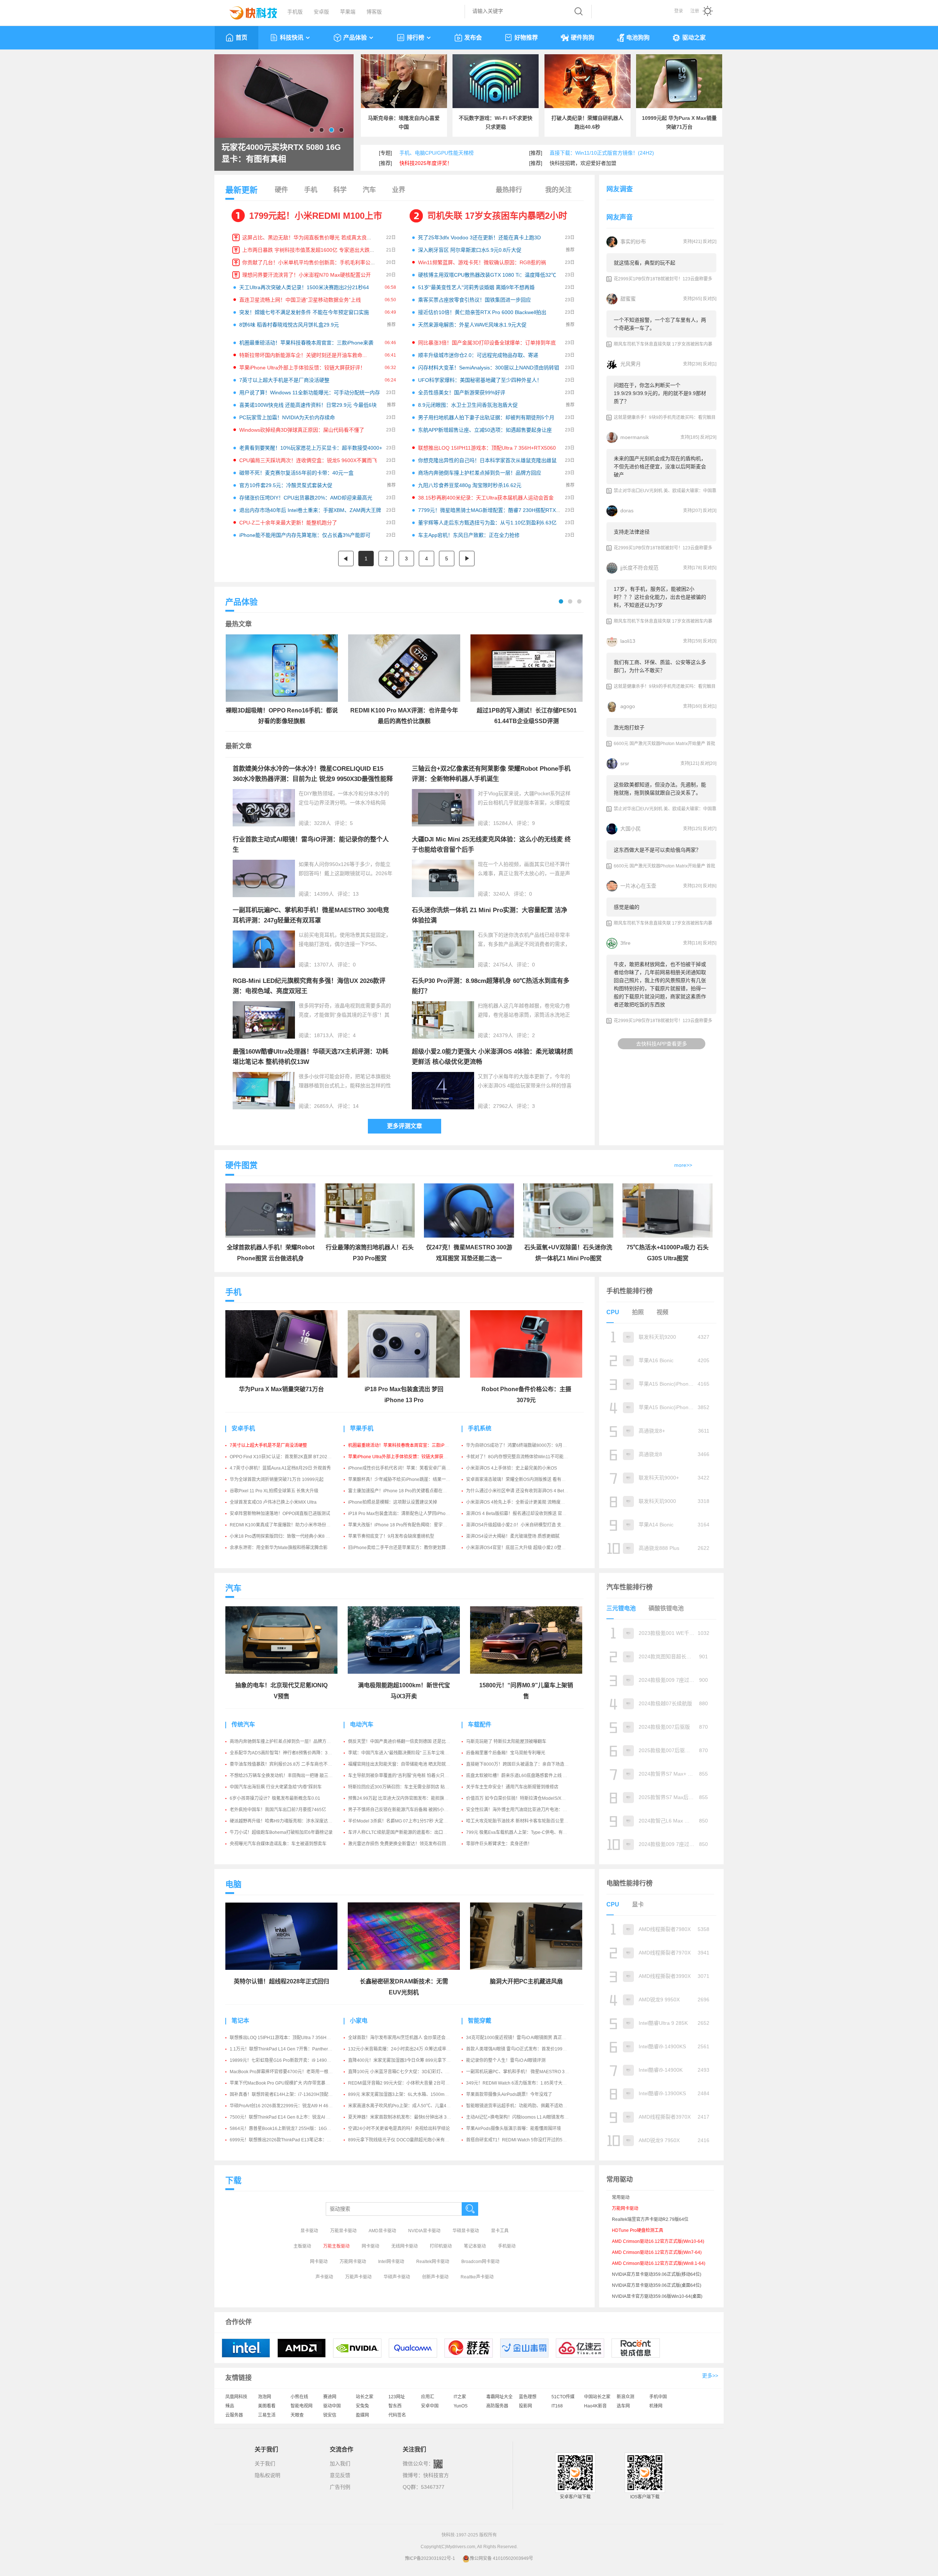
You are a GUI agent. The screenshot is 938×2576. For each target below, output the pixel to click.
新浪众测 (625, 2397)
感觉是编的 (627, 907)
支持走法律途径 (632, 532)
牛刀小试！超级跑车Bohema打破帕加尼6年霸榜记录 (281, 1832)
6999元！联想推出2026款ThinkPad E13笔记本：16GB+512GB (292, 2140)
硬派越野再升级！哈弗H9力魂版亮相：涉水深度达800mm (286, 1821)
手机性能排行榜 (629, 1291)
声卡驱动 (324, 2277)
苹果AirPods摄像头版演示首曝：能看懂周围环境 (514, 2129)
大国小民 (631, 829)
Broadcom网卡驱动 (480, 2262)
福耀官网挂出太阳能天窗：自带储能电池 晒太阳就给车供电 (406, 1764)
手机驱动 (507, 2246)
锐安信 (330, 2415)
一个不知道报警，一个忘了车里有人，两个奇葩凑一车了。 (660, 324)
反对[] (710, 242)
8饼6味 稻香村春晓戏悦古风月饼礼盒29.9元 (289, 325)
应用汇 (428, 2397)
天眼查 (297, 2415)
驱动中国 (332, 2406)
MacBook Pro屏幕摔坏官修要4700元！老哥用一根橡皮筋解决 (290, 2072)
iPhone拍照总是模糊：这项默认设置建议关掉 (393, 1502)
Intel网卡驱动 (391, 2262)
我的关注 (558, 190)
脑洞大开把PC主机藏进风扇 (526, 1981)
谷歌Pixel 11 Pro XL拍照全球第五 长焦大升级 (274, 1491)
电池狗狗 (638, 38)
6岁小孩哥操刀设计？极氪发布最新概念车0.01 (275, 1798)
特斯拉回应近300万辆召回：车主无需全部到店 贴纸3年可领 (407, 1787)
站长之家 (365, 2397)
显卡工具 (500, 2231)
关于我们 (265, 2463)
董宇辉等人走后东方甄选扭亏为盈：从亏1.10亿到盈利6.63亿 (487, 523)
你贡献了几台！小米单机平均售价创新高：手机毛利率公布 (309, 262)
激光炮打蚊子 (629, 727)
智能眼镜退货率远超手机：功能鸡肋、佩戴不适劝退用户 (521, 2106)
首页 (241, 38)
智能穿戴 (480, 2021)
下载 (233, 2180)
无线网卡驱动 (405, 2246)
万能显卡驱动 (343, 2231)
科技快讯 (292, 38)
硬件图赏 (241, 1165)
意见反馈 (340, 2475)
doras (627, 511)
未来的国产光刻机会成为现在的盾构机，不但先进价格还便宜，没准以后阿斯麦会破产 (660, 467)
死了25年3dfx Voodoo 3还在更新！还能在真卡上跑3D (479, 237)
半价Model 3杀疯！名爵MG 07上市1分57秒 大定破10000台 (407, 1821)
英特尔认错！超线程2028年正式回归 (281, 1981)
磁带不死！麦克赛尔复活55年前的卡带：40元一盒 (296, 473)
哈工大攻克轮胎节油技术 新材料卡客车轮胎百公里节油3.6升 (525, 1821)
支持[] (692, 242)
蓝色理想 (528, 2397)
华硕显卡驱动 (466, 2231)
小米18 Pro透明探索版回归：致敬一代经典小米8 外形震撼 (287, 1536)
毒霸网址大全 (499, 2397)
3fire (625, 943)
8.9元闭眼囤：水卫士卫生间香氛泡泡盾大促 (468, 405)
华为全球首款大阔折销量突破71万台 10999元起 (277, 1479)
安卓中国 (430, 2406)
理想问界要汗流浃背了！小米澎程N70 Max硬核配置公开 (306, 275)
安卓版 (321, 12)
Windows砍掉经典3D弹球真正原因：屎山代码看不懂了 (302, 430)
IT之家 (460, 2397)
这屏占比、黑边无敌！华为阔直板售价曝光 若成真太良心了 (310, 237)
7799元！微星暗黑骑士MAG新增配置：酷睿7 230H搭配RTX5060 (493, 510)
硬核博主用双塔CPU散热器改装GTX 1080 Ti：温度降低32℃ (487, 275)
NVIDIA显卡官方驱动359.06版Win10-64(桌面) (657, 2296)
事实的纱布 (633, 242)
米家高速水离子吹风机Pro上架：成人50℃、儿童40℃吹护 (405, 2106)
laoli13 (628, 641)
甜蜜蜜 (628, 299)
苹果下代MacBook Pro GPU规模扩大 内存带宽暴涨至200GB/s (291, 2083)
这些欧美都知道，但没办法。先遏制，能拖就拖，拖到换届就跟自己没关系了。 (660, 789)
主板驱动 (302, 2246)
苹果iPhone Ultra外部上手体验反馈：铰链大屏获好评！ (302, 368)
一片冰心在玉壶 (638, 886)
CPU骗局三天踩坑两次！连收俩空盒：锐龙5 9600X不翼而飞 (308, 460)
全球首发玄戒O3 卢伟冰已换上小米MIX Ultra (273, 1502)
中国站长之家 (597, 2397)
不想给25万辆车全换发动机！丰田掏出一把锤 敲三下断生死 (288, 1776)
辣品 (230, 2406)
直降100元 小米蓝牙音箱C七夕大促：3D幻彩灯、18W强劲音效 (410, 2072)
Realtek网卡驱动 (433, 2262)
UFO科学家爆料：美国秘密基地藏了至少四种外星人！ (480, 380)
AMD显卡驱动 (382, 2231)
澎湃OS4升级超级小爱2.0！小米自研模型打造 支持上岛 (520, 1525)
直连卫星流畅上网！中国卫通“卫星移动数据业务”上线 (300, 300)
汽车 (369, 190)
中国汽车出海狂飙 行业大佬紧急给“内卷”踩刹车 (276, 1787)
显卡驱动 (309, 2231)
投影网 (525, 2406)
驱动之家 (694, 38)
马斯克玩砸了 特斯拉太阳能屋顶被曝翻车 (506, 1742)
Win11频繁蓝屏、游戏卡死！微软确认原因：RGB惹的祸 (482, 262)
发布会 (473, 38)
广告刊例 (340, 2487)
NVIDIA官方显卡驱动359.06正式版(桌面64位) (657, 2285)
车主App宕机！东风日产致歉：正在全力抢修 (469, 535)
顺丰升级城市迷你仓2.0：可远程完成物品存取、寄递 (478, 355)
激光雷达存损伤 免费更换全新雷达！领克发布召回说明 (401, 1844)
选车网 (623, 2406)
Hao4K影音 (595, 2406)
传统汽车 (243, 1724)
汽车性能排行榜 (629, 1587)
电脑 (233, 1884)
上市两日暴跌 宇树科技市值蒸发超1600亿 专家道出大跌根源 (311, 250)
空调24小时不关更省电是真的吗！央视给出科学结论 (399, 2129)
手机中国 (658, 2397)
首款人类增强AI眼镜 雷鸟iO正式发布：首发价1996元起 (520, 2049)
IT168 (557, 2406)
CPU (613, 1312)
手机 (311, 190)
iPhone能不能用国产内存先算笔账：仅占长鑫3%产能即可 (305, 535)
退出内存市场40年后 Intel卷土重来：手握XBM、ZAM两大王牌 (310, 510)
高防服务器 (497, 2406)
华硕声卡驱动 (397, 2277)
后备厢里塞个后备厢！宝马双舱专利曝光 (506, 1753)
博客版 (374, 12)
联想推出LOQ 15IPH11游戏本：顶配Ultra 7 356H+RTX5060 (487, 448)
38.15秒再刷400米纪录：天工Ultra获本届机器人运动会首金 (486, 498)
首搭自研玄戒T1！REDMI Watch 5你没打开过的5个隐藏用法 (525, 2140)
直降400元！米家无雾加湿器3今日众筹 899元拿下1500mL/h (407, 2060)
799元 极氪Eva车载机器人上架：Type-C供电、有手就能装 (523, 1832)
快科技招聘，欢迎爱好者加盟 (583, 163)
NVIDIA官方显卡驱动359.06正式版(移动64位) (657, 2274)
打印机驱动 (441, 2246)
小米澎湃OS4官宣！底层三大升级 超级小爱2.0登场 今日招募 (525, 1548)
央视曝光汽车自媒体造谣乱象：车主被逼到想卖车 (278, 1844)
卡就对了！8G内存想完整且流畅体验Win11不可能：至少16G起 (528, 1457)
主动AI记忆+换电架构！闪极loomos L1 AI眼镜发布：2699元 (525, 2117)
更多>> (710, 2376)
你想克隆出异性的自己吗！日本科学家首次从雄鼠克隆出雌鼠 (487, 460)
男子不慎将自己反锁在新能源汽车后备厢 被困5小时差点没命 (407, 1810)
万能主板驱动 (336, 2246)
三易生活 (267, 2415)
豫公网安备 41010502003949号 (501, 2558)
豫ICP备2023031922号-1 (430, 2558)
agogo (628, 706)
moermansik (635, 437)
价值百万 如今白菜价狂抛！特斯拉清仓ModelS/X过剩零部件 (525, 1798)
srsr (625, 763)
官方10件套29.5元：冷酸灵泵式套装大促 (286, 485)
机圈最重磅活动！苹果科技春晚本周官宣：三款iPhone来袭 (306, 343)
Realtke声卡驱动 (477, 2277)
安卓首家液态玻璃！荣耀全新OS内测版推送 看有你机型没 (522, 1479)
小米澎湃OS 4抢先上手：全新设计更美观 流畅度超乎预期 (522, 1502)
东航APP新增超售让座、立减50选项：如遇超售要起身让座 (485, 430)
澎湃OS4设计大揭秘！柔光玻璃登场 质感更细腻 (513, 1536)
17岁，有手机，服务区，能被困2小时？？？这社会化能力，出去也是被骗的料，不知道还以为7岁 (660, 597)
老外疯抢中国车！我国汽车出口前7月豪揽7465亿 (278, 1810)
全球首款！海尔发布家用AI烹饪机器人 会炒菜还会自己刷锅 (406, 2038)
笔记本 (240, 2021)
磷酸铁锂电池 (666, 1608)
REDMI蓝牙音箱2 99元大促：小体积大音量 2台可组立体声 (405, 2083)
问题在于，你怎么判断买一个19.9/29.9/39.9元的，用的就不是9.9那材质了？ (660, 393)
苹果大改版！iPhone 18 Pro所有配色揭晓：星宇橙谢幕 (402, 1525)
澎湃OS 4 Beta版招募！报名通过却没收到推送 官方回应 (521, 1514)
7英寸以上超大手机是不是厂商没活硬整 (284, 380)
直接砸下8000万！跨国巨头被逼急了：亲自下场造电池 (520, 1764)
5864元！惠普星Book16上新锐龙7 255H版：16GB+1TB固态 (289, 2129)
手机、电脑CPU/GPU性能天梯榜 (437, 153)
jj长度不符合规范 (639, 568)
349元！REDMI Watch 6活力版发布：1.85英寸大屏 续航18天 (526, 2083)
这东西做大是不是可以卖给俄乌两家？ (657, 850)
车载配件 (480, 1724)
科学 (340, 190)
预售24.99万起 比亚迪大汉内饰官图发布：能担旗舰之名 (403, 1798)
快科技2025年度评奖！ (426, 163)
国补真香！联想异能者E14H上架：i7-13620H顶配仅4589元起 (291, 2094)
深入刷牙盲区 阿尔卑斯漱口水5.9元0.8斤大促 (470, 250)
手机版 (295, 12)
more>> (683, 1165)
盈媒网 (362, 2415)
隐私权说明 (267, 2475)
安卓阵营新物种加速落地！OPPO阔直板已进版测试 (280, 1514)
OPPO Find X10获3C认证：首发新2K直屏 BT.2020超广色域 (289, 1457)
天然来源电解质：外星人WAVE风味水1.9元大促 (472, 325)
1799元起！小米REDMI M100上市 (316, 216)
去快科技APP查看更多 (662, 1044)
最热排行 (509, 190)
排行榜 (416, 38)
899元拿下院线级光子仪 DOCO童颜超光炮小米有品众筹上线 (407, 2140)
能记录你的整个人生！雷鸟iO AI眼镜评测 (506, 2060)
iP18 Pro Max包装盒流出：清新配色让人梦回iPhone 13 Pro (407, 1514)
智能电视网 (302, 2406)
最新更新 (241, 190)
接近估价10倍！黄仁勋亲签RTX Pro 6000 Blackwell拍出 (482, 312)
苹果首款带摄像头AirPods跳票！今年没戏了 (509, 2094)
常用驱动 (621, 2197)
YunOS (461, 2406)
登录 (679, 11)
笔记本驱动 (475, 2246)
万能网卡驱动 (353, 2262)
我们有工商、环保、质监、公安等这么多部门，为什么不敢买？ (660, 666)
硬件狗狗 (583, 38)
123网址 (397, 2397)
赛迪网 (330, 2397)
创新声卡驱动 (435, 2277)
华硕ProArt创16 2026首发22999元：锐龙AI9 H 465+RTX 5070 (292, 2106)
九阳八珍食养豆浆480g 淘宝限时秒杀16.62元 (470, 485)
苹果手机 (362, 1428)
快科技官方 (436, 2475)
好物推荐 (526, 38)
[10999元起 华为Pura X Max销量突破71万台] (679, 81)
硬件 (281, 190)
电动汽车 (362, 1724)
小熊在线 (299, 2397)
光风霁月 (631, 364)
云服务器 (234, 2415)
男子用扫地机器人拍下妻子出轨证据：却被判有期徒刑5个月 (486, 417)
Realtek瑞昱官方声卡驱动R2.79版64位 (650, 2219)
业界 (399, 190)
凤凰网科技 (236, 2397)
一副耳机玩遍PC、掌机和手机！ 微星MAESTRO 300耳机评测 (527, 2072)
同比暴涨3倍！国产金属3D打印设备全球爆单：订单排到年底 (487, 343)
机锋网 (656, 2406)
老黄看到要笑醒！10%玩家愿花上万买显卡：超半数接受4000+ (311, 448)
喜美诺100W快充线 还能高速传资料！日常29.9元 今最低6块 (308, 405)
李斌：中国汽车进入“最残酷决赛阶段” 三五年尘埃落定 (401, 1753)
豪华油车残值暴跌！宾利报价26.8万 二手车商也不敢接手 (285, 1764)
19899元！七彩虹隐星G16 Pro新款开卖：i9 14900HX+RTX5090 (293, 2060)
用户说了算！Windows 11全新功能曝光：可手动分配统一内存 (310, 393)
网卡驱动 (370, 2246)
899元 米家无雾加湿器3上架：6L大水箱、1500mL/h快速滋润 (408, 2094)
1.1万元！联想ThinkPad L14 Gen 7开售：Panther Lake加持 (289, 2049)
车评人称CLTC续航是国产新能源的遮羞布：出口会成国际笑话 (409, 1832)
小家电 (359, 2021)
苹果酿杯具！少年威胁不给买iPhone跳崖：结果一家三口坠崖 (408, 1479)
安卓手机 (243, 1428)
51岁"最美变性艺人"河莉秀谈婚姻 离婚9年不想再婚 (476, 287)
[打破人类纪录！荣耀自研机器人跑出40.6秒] (588, 81)
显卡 (638, 1904)
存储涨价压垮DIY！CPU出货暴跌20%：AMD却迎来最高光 (306, 498)
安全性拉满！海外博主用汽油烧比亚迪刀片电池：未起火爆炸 (525, 1810)
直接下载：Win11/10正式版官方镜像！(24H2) (602, 153)
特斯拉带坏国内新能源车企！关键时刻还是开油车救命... (303, 355)
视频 (662, 1312)
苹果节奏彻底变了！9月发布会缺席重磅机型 (391, 1536)
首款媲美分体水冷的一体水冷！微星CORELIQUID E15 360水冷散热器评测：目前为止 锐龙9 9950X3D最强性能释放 (313, 779)
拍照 (638, 1312)
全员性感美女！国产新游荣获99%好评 (462, 393)
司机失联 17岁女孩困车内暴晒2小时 (497, 216)
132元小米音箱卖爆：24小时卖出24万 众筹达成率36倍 (402, 2049)
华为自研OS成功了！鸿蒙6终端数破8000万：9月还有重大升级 (527, 1445)
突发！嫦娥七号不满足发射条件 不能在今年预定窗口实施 (304, 312)
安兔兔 (362, 2406)
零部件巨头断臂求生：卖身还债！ (499, 1844)
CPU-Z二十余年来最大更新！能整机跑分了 (288, 523)
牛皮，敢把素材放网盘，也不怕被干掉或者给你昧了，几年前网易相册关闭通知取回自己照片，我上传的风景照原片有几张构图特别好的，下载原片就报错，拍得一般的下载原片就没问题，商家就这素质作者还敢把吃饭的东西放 (660, 984)
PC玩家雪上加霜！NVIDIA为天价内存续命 (287, 417)
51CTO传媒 (563, 2397)
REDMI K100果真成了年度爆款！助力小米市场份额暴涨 (285, 1525)
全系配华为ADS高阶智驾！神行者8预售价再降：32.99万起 (287, 1753)
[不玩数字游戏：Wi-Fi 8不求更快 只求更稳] (496, 81)
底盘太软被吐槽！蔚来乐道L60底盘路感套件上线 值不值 (521, 1776)
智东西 (395, 2406)
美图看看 (267, 2406)
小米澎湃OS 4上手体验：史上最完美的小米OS (512, 1468)
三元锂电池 (621, 1608)
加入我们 (340, 2463)
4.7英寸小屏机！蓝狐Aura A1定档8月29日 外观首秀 (280, 1468)
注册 (695, 11)
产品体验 (355, 38)
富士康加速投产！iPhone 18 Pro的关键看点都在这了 (400, 1491)
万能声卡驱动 (358, 2277)
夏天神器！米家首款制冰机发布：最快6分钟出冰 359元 (402, 2117)
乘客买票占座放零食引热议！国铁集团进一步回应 (474, 300)
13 (356, 894)
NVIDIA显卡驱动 (424, 2231)
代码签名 (397, 2415)
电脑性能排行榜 (629, 1883)
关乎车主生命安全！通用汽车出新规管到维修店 (512, 1787)
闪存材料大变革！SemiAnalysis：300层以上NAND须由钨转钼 (489, 368)
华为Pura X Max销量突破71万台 (281, 1389)
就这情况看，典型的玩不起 (645, 263)
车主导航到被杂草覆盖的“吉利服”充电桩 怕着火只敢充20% (405, 1776)
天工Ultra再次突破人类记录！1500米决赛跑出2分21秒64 (304, 287)
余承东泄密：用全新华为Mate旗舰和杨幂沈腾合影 (279, 1548)
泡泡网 (265, 2397)
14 (356, 1106)
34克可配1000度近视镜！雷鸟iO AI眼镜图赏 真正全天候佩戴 (525, 2038)
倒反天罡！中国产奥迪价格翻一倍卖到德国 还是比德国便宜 (406, 1742)
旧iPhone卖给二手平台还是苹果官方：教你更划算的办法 (404, 1548)
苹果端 (348, 12)
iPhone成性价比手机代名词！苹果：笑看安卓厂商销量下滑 (406, 1468)
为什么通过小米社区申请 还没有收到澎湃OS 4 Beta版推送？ (525, 1491)
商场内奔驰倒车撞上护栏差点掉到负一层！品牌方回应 (480, 473)
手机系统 (480, 1428)
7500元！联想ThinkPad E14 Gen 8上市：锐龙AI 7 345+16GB (291, 2117)
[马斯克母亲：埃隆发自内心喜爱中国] (404, 81)
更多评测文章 (405, 1126)
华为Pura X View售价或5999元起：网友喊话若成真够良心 (278, 153)
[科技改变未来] (248, 11)
